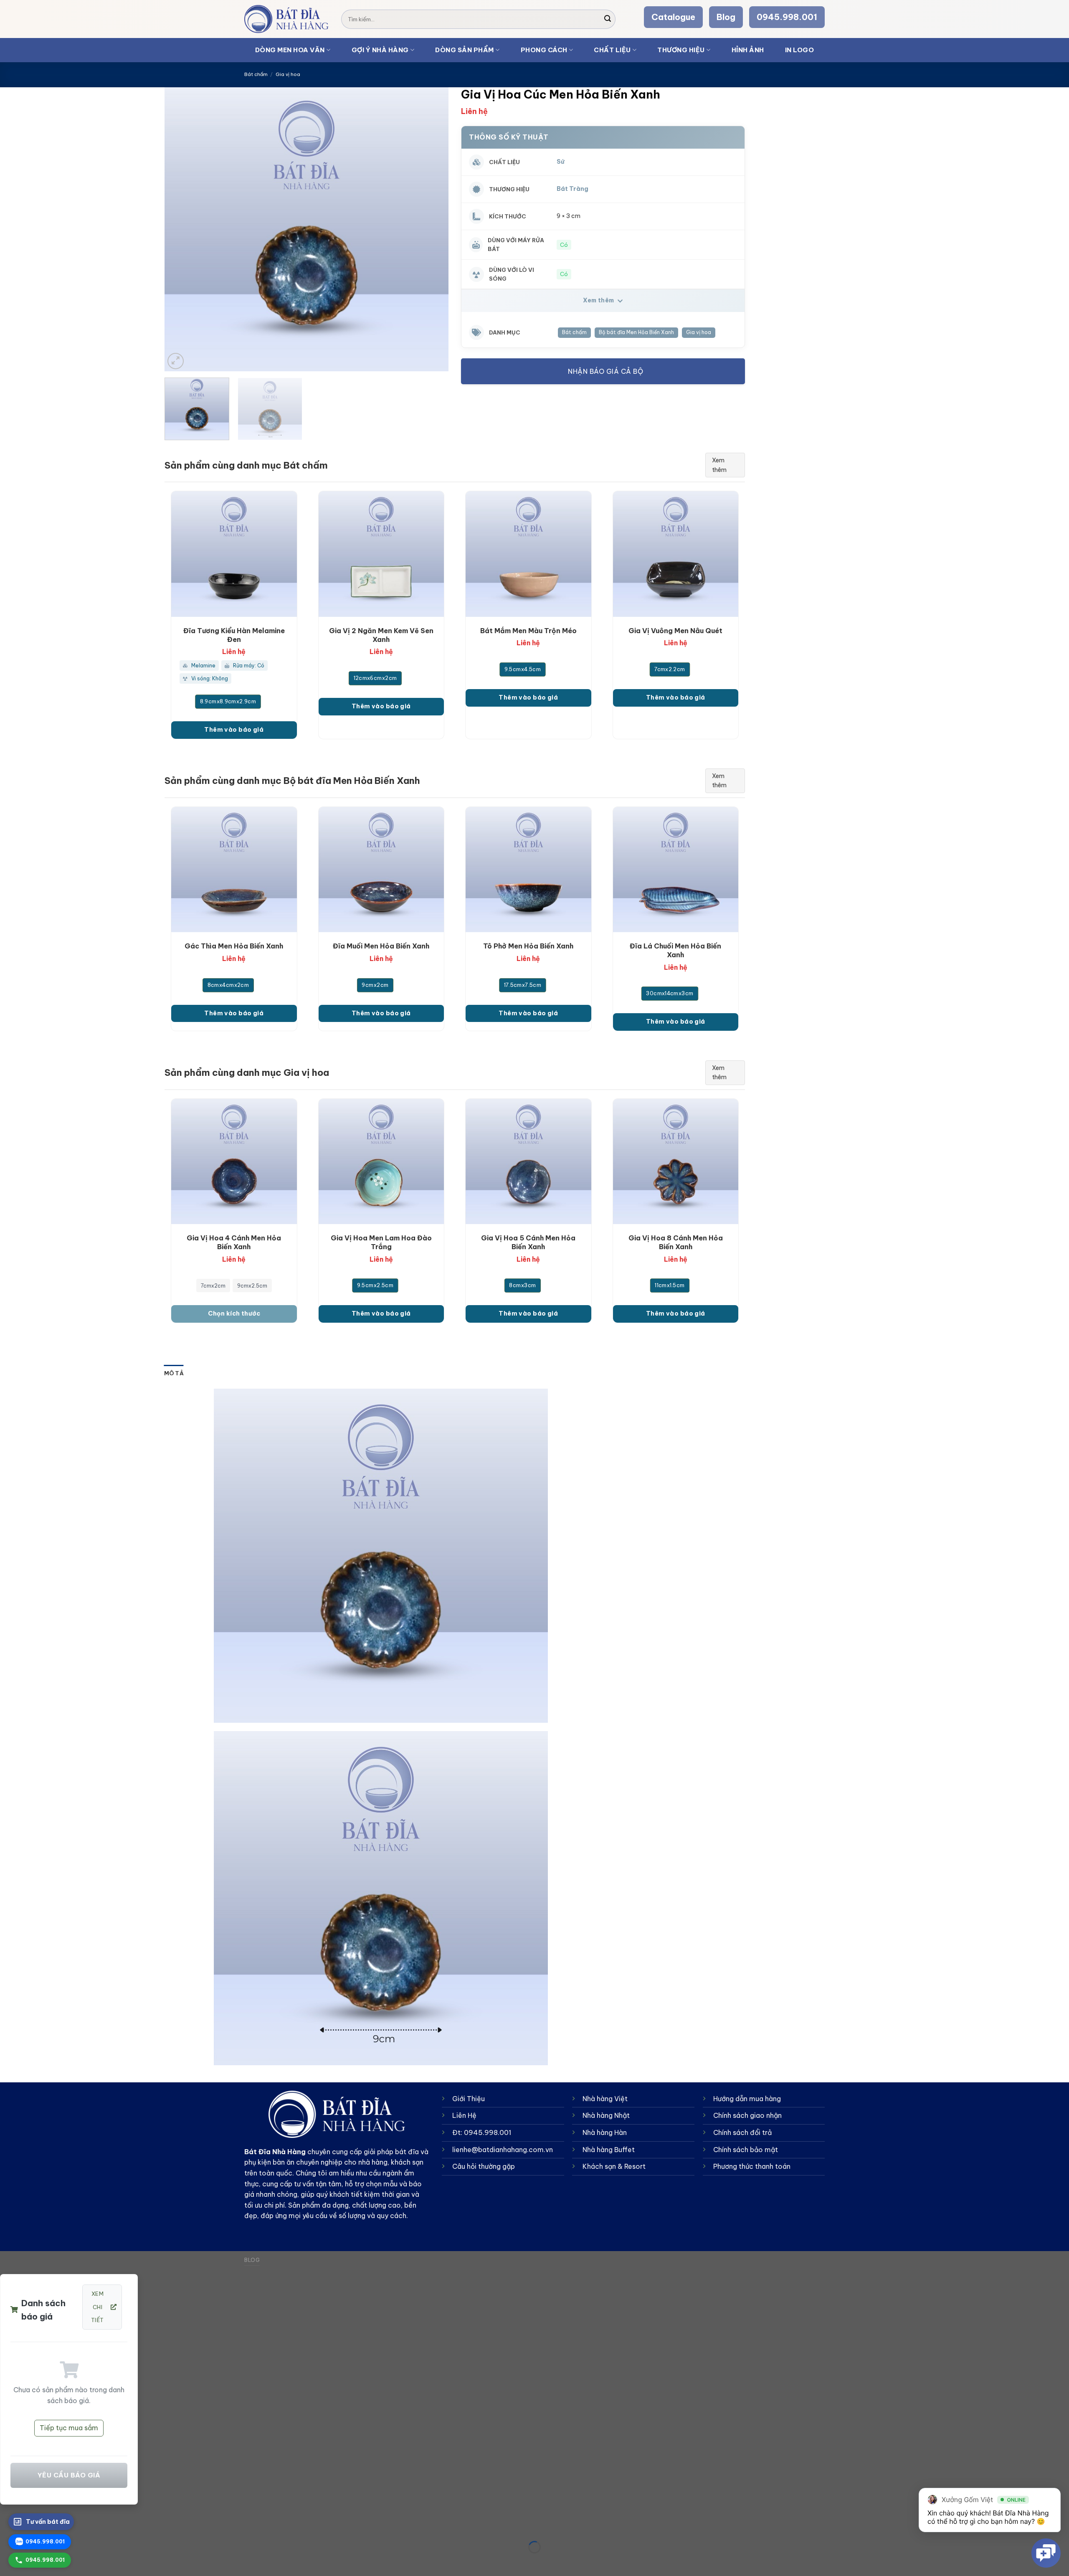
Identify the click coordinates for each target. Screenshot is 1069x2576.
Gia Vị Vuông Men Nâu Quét (675, 631)
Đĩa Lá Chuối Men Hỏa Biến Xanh (675, 950)
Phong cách (544, 50)
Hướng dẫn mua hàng (747, 2099)
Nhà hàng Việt (605, 2099)
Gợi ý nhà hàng (380, 50)
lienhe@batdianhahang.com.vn (503, 2150)
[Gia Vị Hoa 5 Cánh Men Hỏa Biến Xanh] (528, 1162)
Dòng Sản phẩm (465, 50)
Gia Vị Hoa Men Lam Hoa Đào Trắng (381, 1242)
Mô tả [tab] (174, 1373)
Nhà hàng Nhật (606, 2115)
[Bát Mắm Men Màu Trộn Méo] (528, 554)
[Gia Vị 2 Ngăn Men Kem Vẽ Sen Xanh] (381, 554)
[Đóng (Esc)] (8, 2526)
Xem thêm (599, 300)
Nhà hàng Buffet (609, 2150)
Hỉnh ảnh (748, 50)
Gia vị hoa (288, 74)
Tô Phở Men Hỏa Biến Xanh (528, 946)
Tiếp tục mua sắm (69, 2428)
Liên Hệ (464, 2115)
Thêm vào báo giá (234, 730)
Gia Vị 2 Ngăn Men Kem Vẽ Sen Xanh (381, 635)
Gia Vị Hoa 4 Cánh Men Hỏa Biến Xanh (234, 1242)
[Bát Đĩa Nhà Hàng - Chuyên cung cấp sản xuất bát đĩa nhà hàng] (286, 19)
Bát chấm (256, 74)
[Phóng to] (176, 361)
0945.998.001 (787, 17)
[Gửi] (608, 19)
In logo (800, 50)
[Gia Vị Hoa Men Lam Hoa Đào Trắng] (381, 1162)
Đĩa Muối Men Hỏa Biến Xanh (381, 946)
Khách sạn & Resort (614, 2166)
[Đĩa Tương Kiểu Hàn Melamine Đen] (234, 554)
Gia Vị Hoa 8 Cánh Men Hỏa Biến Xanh (676, 1242)
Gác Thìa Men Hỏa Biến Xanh (234, 946)
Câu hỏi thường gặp (484, 2166)
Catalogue (673, 17)
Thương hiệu (681, 50)
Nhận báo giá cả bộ (605, 371)
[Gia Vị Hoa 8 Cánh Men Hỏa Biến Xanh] (676, 1162)
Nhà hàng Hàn (605, 2132)
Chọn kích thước (234, 1313)
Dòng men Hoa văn (290, 50)
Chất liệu (612, 50)
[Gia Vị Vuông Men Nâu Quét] (676, 554)
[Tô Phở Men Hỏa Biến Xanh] (528, 870)
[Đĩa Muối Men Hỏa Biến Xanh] (381, 870)
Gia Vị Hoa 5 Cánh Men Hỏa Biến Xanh (528, 1242)
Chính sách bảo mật (746, 2150)
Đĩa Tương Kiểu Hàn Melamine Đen (234, 635)
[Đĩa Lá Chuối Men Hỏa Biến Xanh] (676, 870)
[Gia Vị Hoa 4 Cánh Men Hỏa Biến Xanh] (234, 1162)
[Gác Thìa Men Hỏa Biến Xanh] (234, 870)
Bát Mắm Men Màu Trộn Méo (528, 631)
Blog (726, 17)
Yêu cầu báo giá (69, 2475)
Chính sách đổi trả (742, 2132)
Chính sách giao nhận (747, 2115)
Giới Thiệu (469, 2099)
